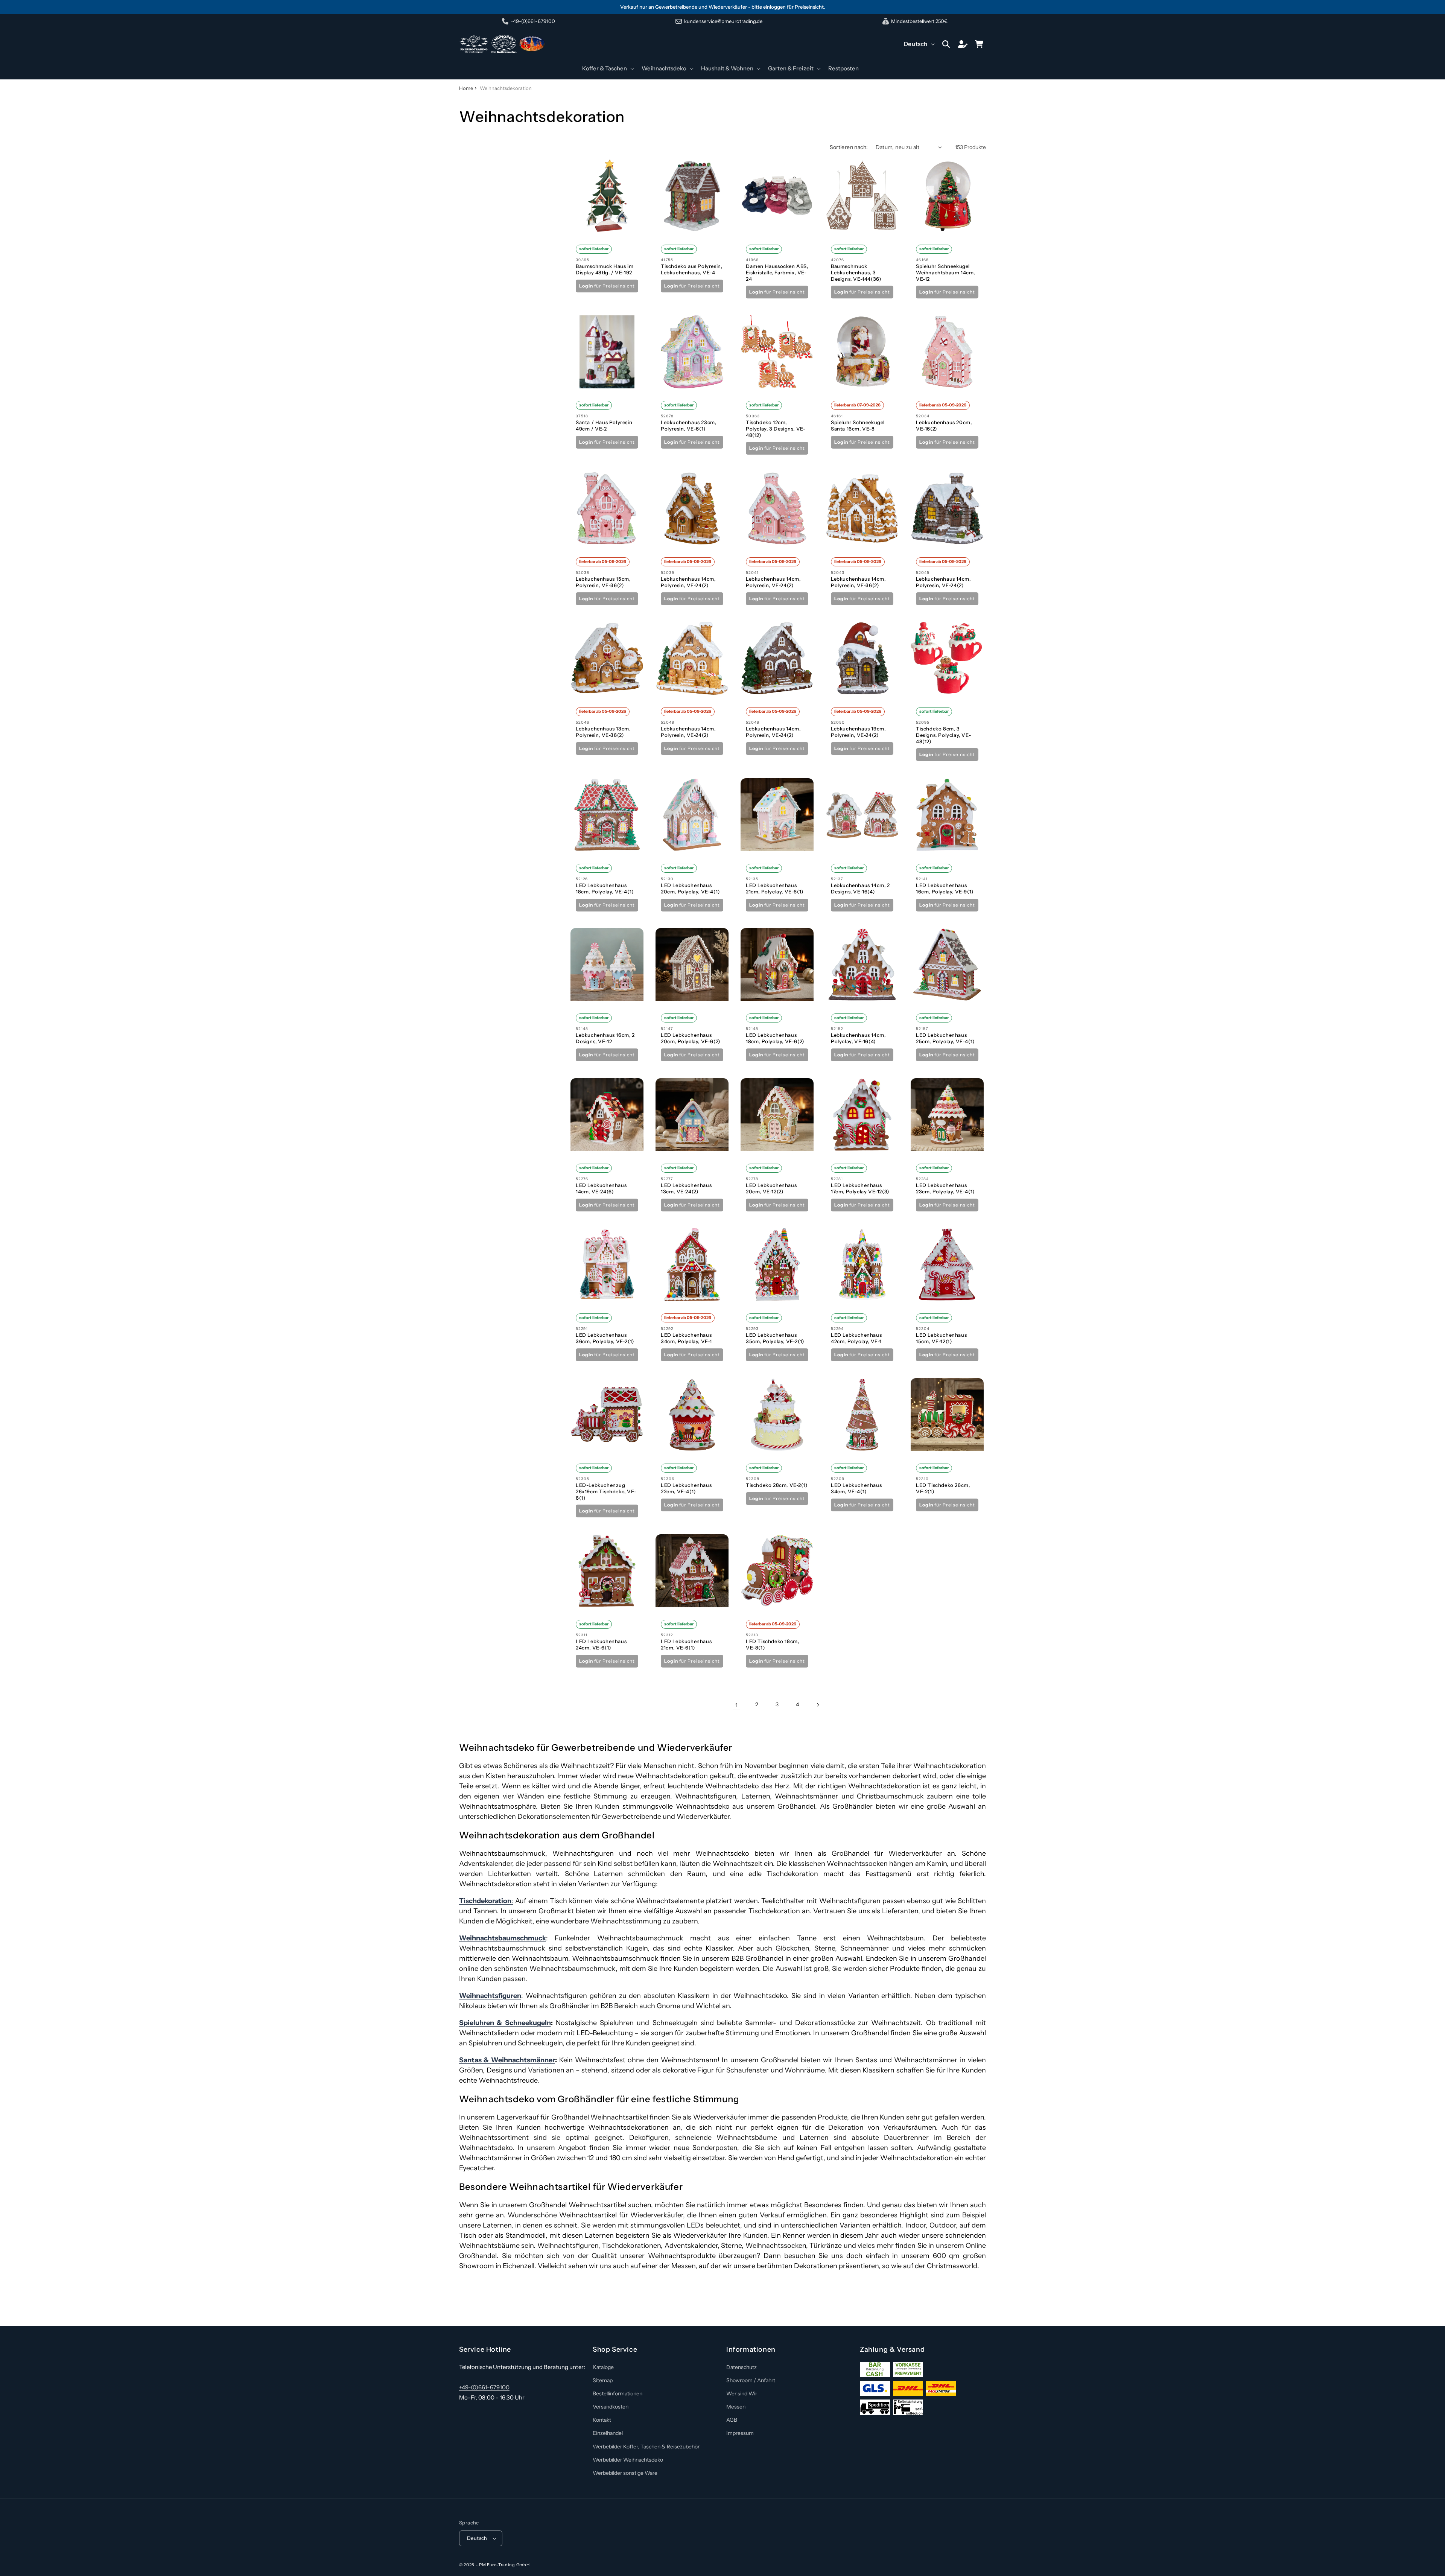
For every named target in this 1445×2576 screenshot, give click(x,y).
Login (586, 285)
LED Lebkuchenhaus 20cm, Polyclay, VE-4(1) (691, 888)
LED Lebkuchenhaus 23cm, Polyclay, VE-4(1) (945, 1188)
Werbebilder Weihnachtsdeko (628, 2460)
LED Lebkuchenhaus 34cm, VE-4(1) (856, 1488)
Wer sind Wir (742, 2393)
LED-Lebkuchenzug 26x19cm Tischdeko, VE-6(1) (606, 1491)
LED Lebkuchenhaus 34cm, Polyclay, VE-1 (686, 1338)
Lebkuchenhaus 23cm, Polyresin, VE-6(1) (688, 425)
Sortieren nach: (849, 147)
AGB (732, 2420)
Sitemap (603, 2380)
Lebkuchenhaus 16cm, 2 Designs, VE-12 (605, 1038)
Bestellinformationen (618, 2393)
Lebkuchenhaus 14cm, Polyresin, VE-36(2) (858, 582)
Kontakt (602, 2420)
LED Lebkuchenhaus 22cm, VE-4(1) (686, 1488)
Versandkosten (611, 2407)
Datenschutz (742, 2367)
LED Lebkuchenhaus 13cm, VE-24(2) (686, 1188)
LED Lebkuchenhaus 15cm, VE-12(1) (941, 1338)
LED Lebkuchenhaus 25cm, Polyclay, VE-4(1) (945, 1038)
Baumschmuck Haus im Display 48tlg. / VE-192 (605, 269)
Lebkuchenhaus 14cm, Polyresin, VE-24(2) (688, 582)
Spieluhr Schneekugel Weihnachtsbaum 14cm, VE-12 (945, 272)
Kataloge (603, 2367)
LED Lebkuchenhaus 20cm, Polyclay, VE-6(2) (691, 1038)
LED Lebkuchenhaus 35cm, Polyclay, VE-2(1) (775, 1338)
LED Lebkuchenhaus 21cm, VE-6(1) (686, 1644)
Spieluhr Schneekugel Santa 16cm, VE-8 (858, 425)
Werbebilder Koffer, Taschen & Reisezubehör (646, 2447)
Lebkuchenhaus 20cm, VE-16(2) (944, 425)
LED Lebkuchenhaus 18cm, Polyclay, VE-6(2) (775, 1038)
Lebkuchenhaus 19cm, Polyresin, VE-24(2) (858, 732)
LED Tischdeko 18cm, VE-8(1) (772, 1644)
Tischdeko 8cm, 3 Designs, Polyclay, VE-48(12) (943, 735)
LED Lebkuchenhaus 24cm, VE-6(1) (601, 1644)
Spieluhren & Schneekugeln (505, 2023)
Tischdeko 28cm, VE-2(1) (777, 1485)
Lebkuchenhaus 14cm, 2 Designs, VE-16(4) (860, 888)
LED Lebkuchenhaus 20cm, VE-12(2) (771, 1188)
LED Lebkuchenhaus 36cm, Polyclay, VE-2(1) (605, 1338)
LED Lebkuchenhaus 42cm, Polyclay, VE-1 (856, 1338)
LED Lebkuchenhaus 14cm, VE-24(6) (601, 1188)
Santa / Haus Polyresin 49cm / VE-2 (604, 425)
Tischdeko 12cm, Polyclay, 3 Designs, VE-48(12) (776, 429)
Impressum (740, 2433)
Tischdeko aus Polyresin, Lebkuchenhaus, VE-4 (691, 269)
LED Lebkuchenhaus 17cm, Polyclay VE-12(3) (860, 1188)
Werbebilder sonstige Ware (625, 2473)
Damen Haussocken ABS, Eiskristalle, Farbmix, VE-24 (777, 272)
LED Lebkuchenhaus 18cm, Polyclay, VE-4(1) (605, 888)
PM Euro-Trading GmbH (504, 2565)
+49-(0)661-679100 (484, 2387)
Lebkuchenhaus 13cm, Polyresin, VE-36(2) (603, 732)
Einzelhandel (608, 2433)
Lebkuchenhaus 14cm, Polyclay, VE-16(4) (858, 1038)
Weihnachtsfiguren (490, 1996)
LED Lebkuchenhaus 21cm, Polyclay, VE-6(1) (775, 888)
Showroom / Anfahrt (751, 2380)
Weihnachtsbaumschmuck (503, 1938)
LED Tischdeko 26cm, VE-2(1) (943, 1488)
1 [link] (736, 1705)
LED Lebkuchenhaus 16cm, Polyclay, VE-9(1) (945, 888)
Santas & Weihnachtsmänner (507, 2060)
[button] (607, 68)
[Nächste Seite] (818, 1705)
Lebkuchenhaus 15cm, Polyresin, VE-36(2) (603, 582)
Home (466, 88)
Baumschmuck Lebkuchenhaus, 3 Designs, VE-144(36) (856, 272)
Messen (736, 2407)
